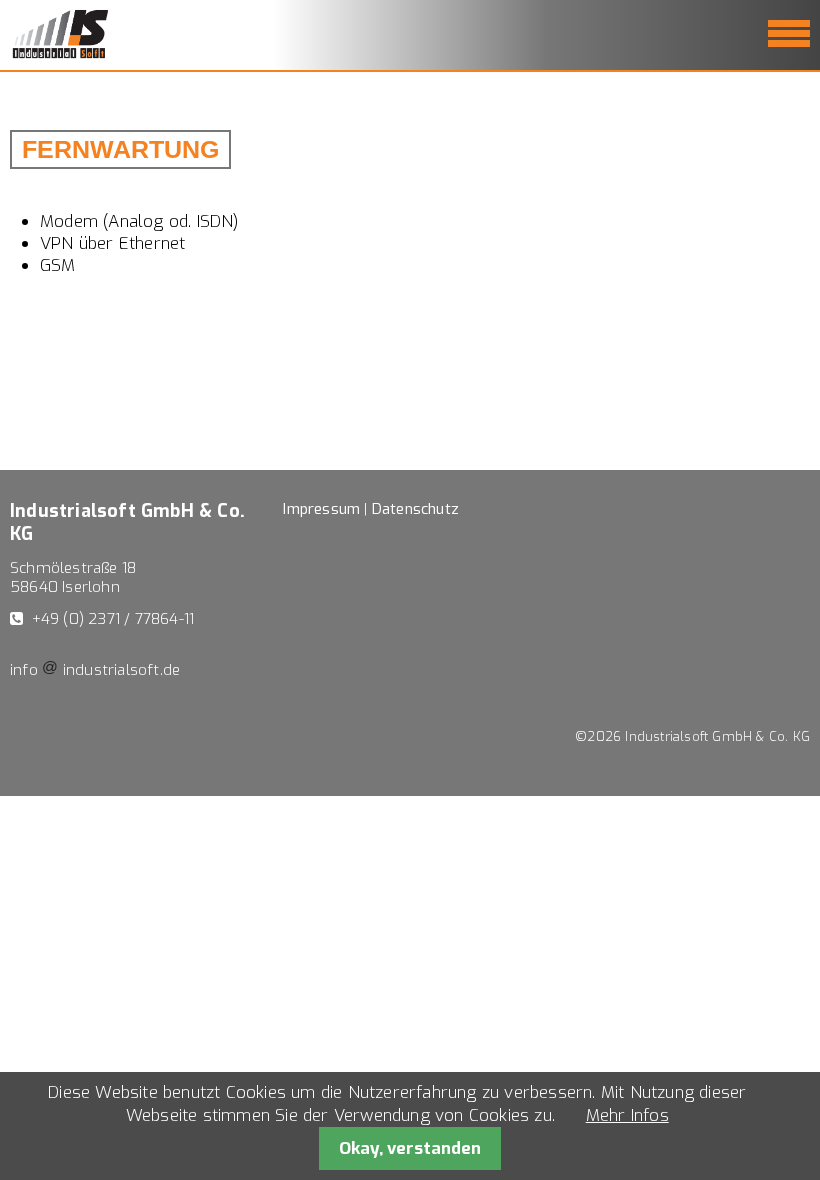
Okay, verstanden (410, 1148)
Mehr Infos (627, 1115)
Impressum (321, 509)
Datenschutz (415, 509)
